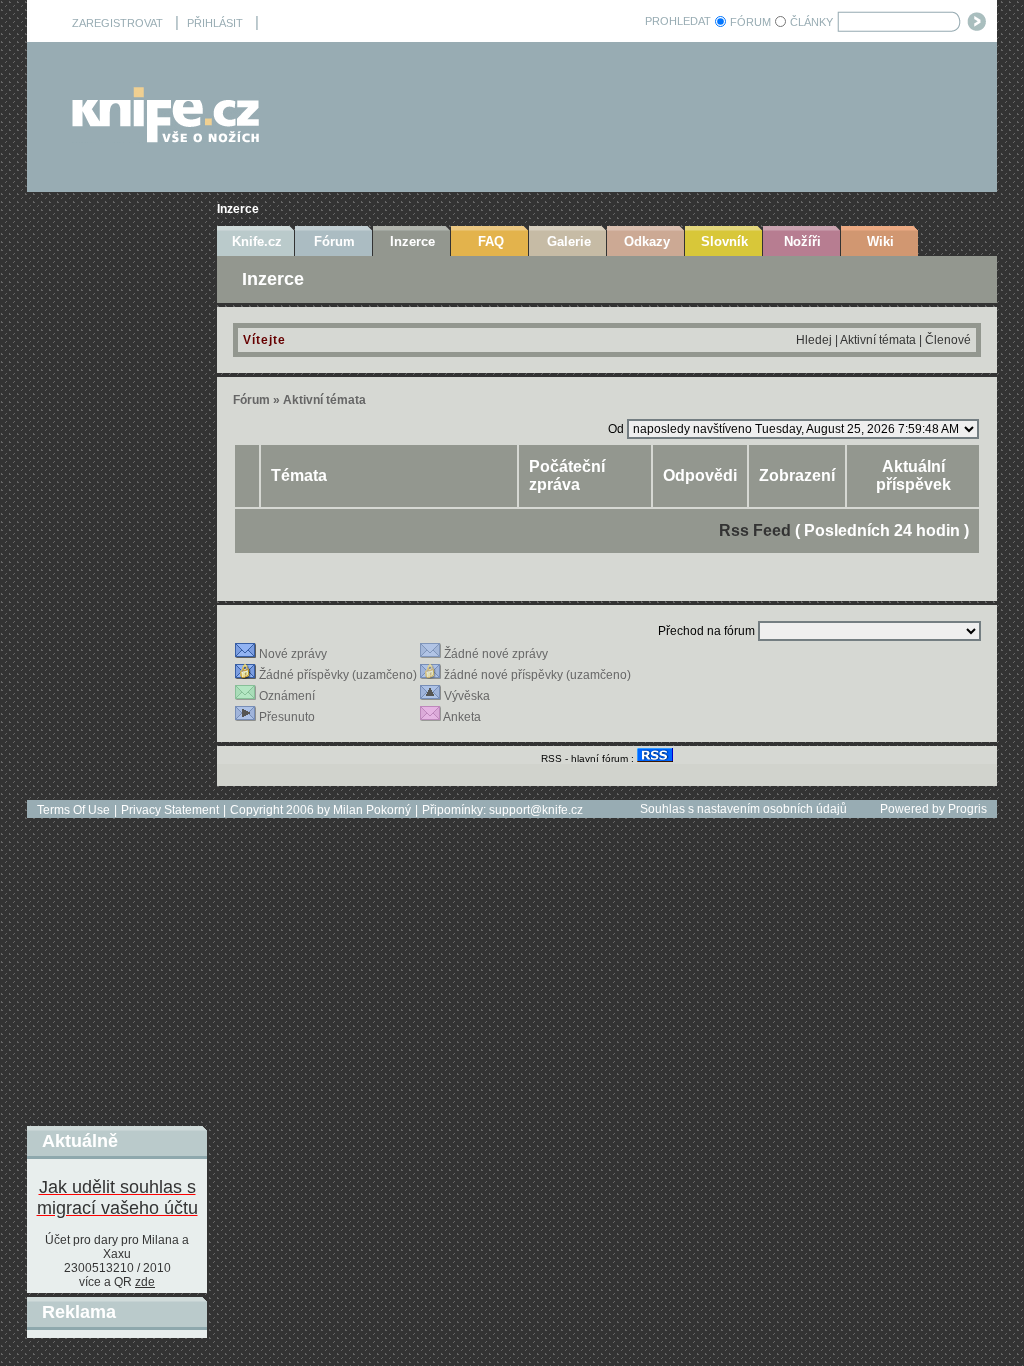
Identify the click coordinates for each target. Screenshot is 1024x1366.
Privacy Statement (170, 810)
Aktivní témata (878, 340)
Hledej (814, 340)
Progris (967, 809)
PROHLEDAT (678, 21)
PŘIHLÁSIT (215, 23)
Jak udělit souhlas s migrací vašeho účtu (117, 1197)
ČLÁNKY (811, 22)
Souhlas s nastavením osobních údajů (743, 809)
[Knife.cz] (166, 137)
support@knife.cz (536, 810)
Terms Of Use (73, 810)
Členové (948, 340)
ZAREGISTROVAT (117, 23)
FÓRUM (750, 22)
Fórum (251, 400)
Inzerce (238, 209)
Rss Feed (755, 530)
